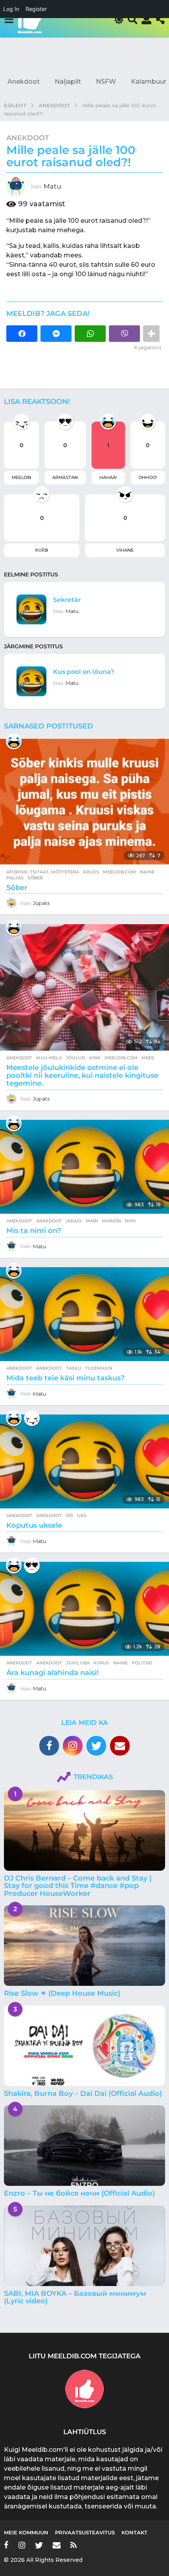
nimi (130, 1221)
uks (82, 1516)
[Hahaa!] (14, 741)
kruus (91, 872)
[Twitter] (96, 1746)
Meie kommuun (26, 2532)
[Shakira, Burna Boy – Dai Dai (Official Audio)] (84, 2046)
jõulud (76, 1058)
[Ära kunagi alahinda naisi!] (84, 1609)
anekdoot (49, 1221)
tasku (74, 1368)
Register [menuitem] (36, 9)
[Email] (120, 1746)
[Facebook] (49, 1746)
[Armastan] (32, 1565)
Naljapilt (68, 82)
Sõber (17, 888)
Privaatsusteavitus (85, 2532)
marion (111, 1221)
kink (95, 1058)
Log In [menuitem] (11, 9)
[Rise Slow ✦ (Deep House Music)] (84, 1946)
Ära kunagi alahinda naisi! (52, 1673)
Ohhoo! (148, 477)
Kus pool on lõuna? (84, 672)
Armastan (65, 477)
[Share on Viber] (124, 334)
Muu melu (49, 1058)
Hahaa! (108, 477)
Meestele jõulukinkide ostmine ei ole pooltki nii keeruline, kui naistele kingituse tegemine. (82, 1075)
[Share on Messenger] (56, 334)
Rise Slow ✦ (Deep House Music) (62, 1993)
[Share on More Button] (151, 334)
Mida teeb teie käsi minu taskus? (65, 1378)
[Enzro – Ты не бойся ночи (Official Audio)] (84, 2146)
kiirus (101, 1663)
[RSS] (73, 2545)
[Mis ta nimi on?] (84, 1167)
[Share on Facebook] (22, 334)
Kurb (42, 550)
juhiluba (78, 1663)
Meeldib (21, 477)
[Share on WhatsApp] (90, 334)
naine (147, 872)
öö (70, 1516)
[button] (9, 20)
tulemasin (99, 1368)
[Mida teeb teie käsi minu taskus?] (84, 1314)
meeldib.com (119, 872)
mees (148, 1058)
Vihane (125, 550)
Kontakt (134, 2532)
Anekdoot (24, 82)
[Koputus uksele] (84, 1461)
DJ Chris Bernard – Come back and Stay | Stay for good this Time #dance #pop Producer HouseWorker (78, 1886)
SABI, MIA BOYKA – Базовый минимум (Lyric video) (75, 2297)
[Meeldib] (32, 1418)
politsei (142, 1663)
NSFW (106, 82)
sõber (35, 878)
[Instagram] (73, 1746)
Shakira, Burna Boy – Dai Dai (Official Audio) (83, 2093)
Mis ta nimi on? (34, 1231)
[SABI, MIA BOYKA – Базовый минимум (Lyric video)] (84, 2246)
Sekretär (67, 600)
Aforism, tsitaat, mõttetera (43, 872)
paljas (15, 878)
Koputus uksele (34, 1525)
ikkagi (74, 1221)
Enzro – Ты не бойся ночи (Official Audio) (79, 2193)
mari (92, 1221)
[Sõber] (84, 801)
